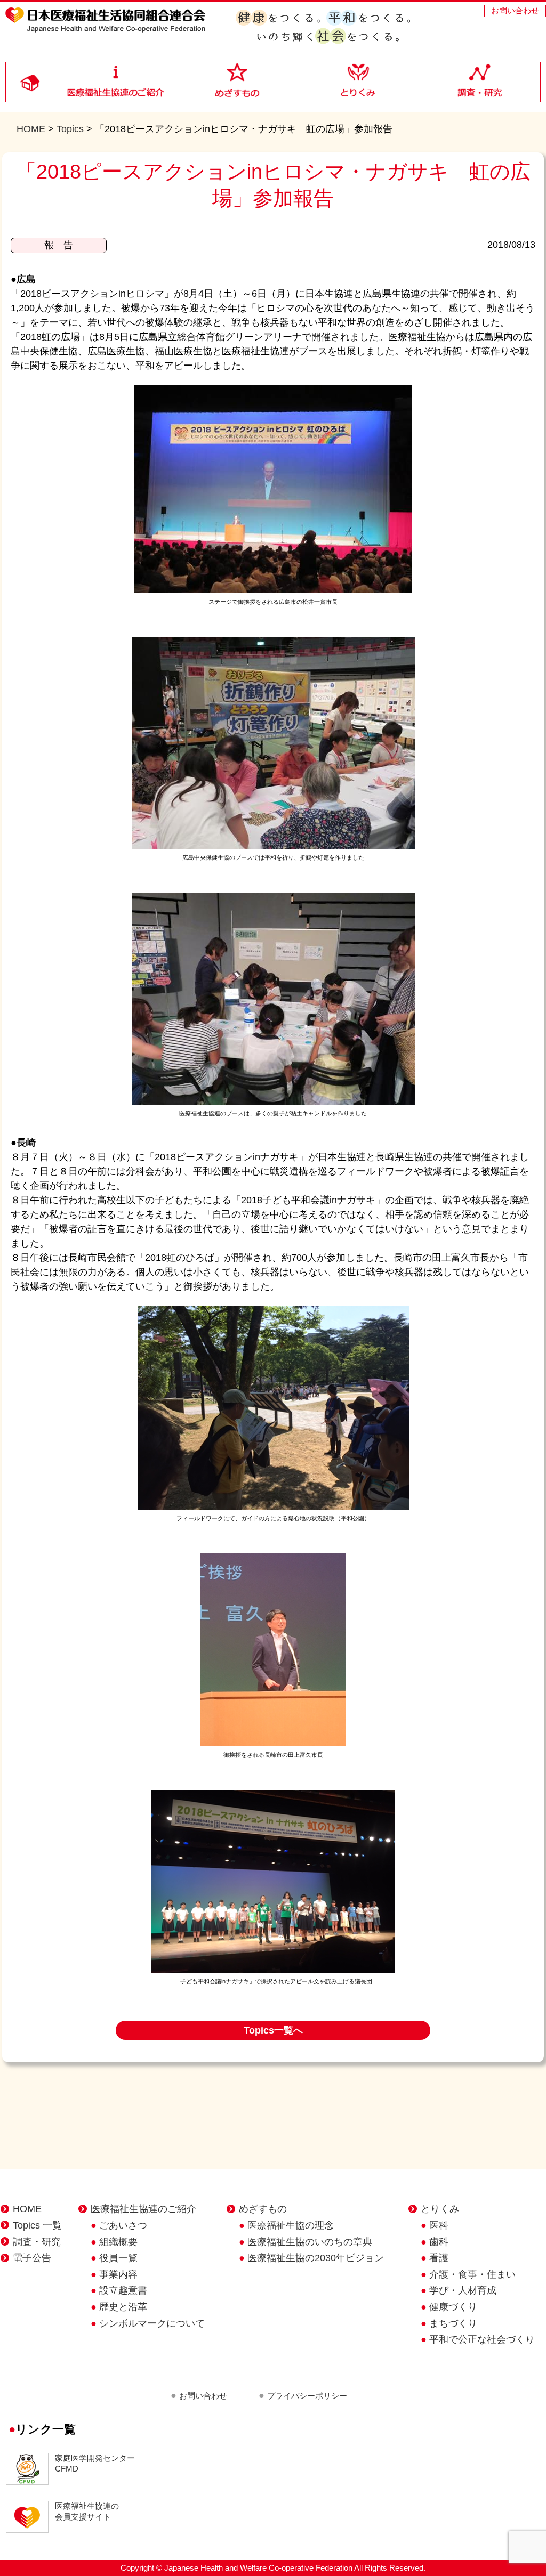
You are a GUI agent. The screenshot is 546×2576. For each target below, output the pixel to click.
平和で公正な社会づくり (482, 2339)
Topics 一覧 (37, 2225)
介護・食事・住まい (472, 2274)
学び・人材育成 (463, 2290)
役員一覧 (118, 2258)
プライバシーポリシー (307, 2396)
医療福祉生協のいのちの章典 (310, 2242)
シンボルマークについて (152, 2323)
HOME (31, 129)
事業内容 (118, 2274)
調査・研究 (37, 2242)
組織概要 (118, 2242)
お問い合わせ (515, 10)
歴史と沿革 (123, 2307)
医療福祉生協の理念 (291, 2225)
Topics (70, 129)
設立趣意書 (123, 2290)
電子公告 (32, 2258)
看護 (439, 2258)
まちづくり (453, 2323)
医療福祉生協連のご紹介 (143, 2209)
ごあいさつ (123, 2225)
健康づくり (453, 2307)
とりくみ (440, 2209)
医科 (439, 2225)
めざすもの (263, 2209)
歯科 (439, 2242)
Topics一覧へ (273, 2030)
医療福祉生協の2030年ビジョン (316, 2258)
